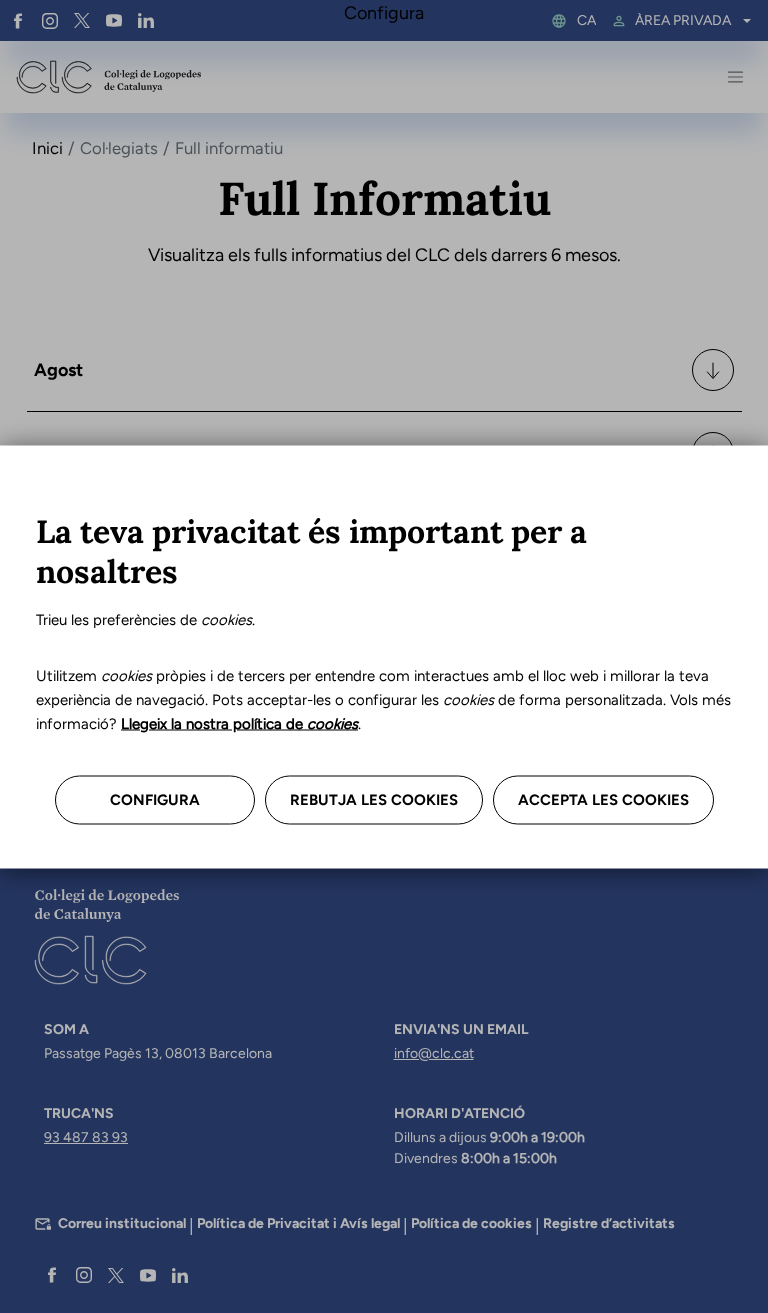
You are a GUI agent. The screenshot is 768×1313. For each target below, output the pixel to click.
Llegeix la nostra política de (239, 723)
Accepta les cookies (603, 799)
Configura (155, 799)
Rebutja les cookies (374, 799)
